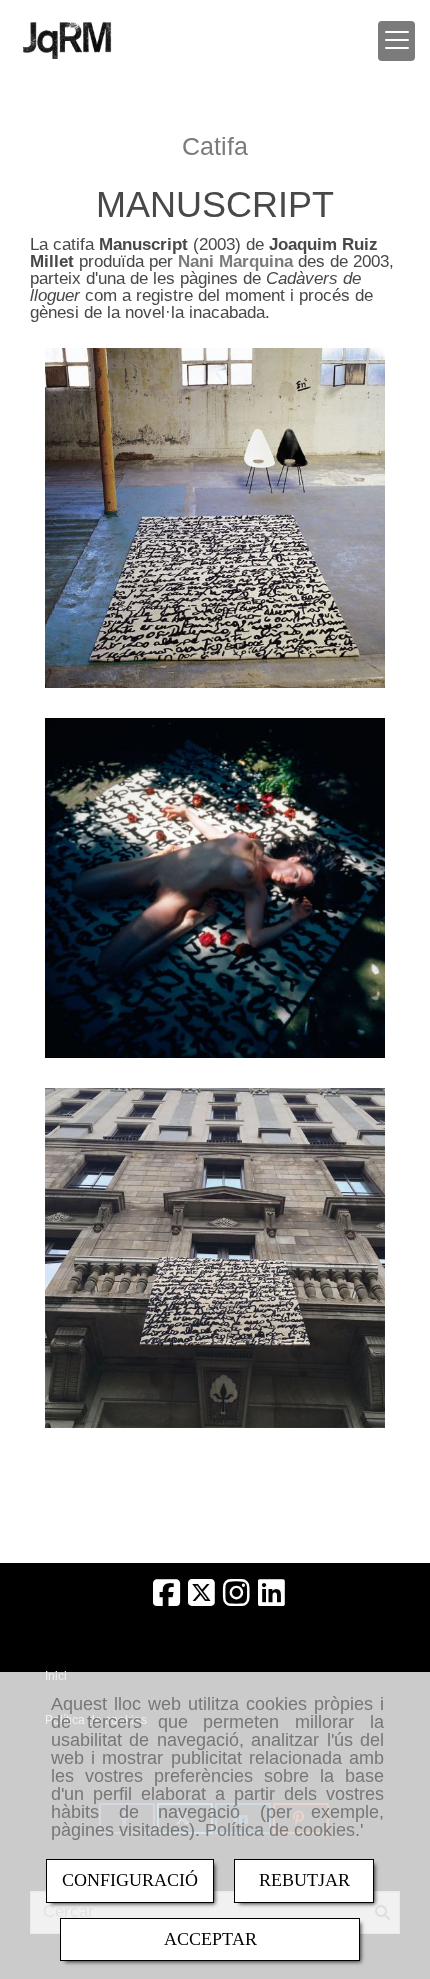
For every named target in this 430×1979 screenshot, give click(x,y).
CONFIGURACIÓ (130, 1880)
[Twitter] (201, 1598)
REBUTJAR (304, 1880)
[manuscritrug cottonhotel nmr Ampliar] (215, 1258)
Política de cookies (280, 1830)
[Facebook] (166, 1598)
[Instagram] (236, 1598)
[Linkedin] (271, 1598)
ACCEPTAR (210, 1939)
